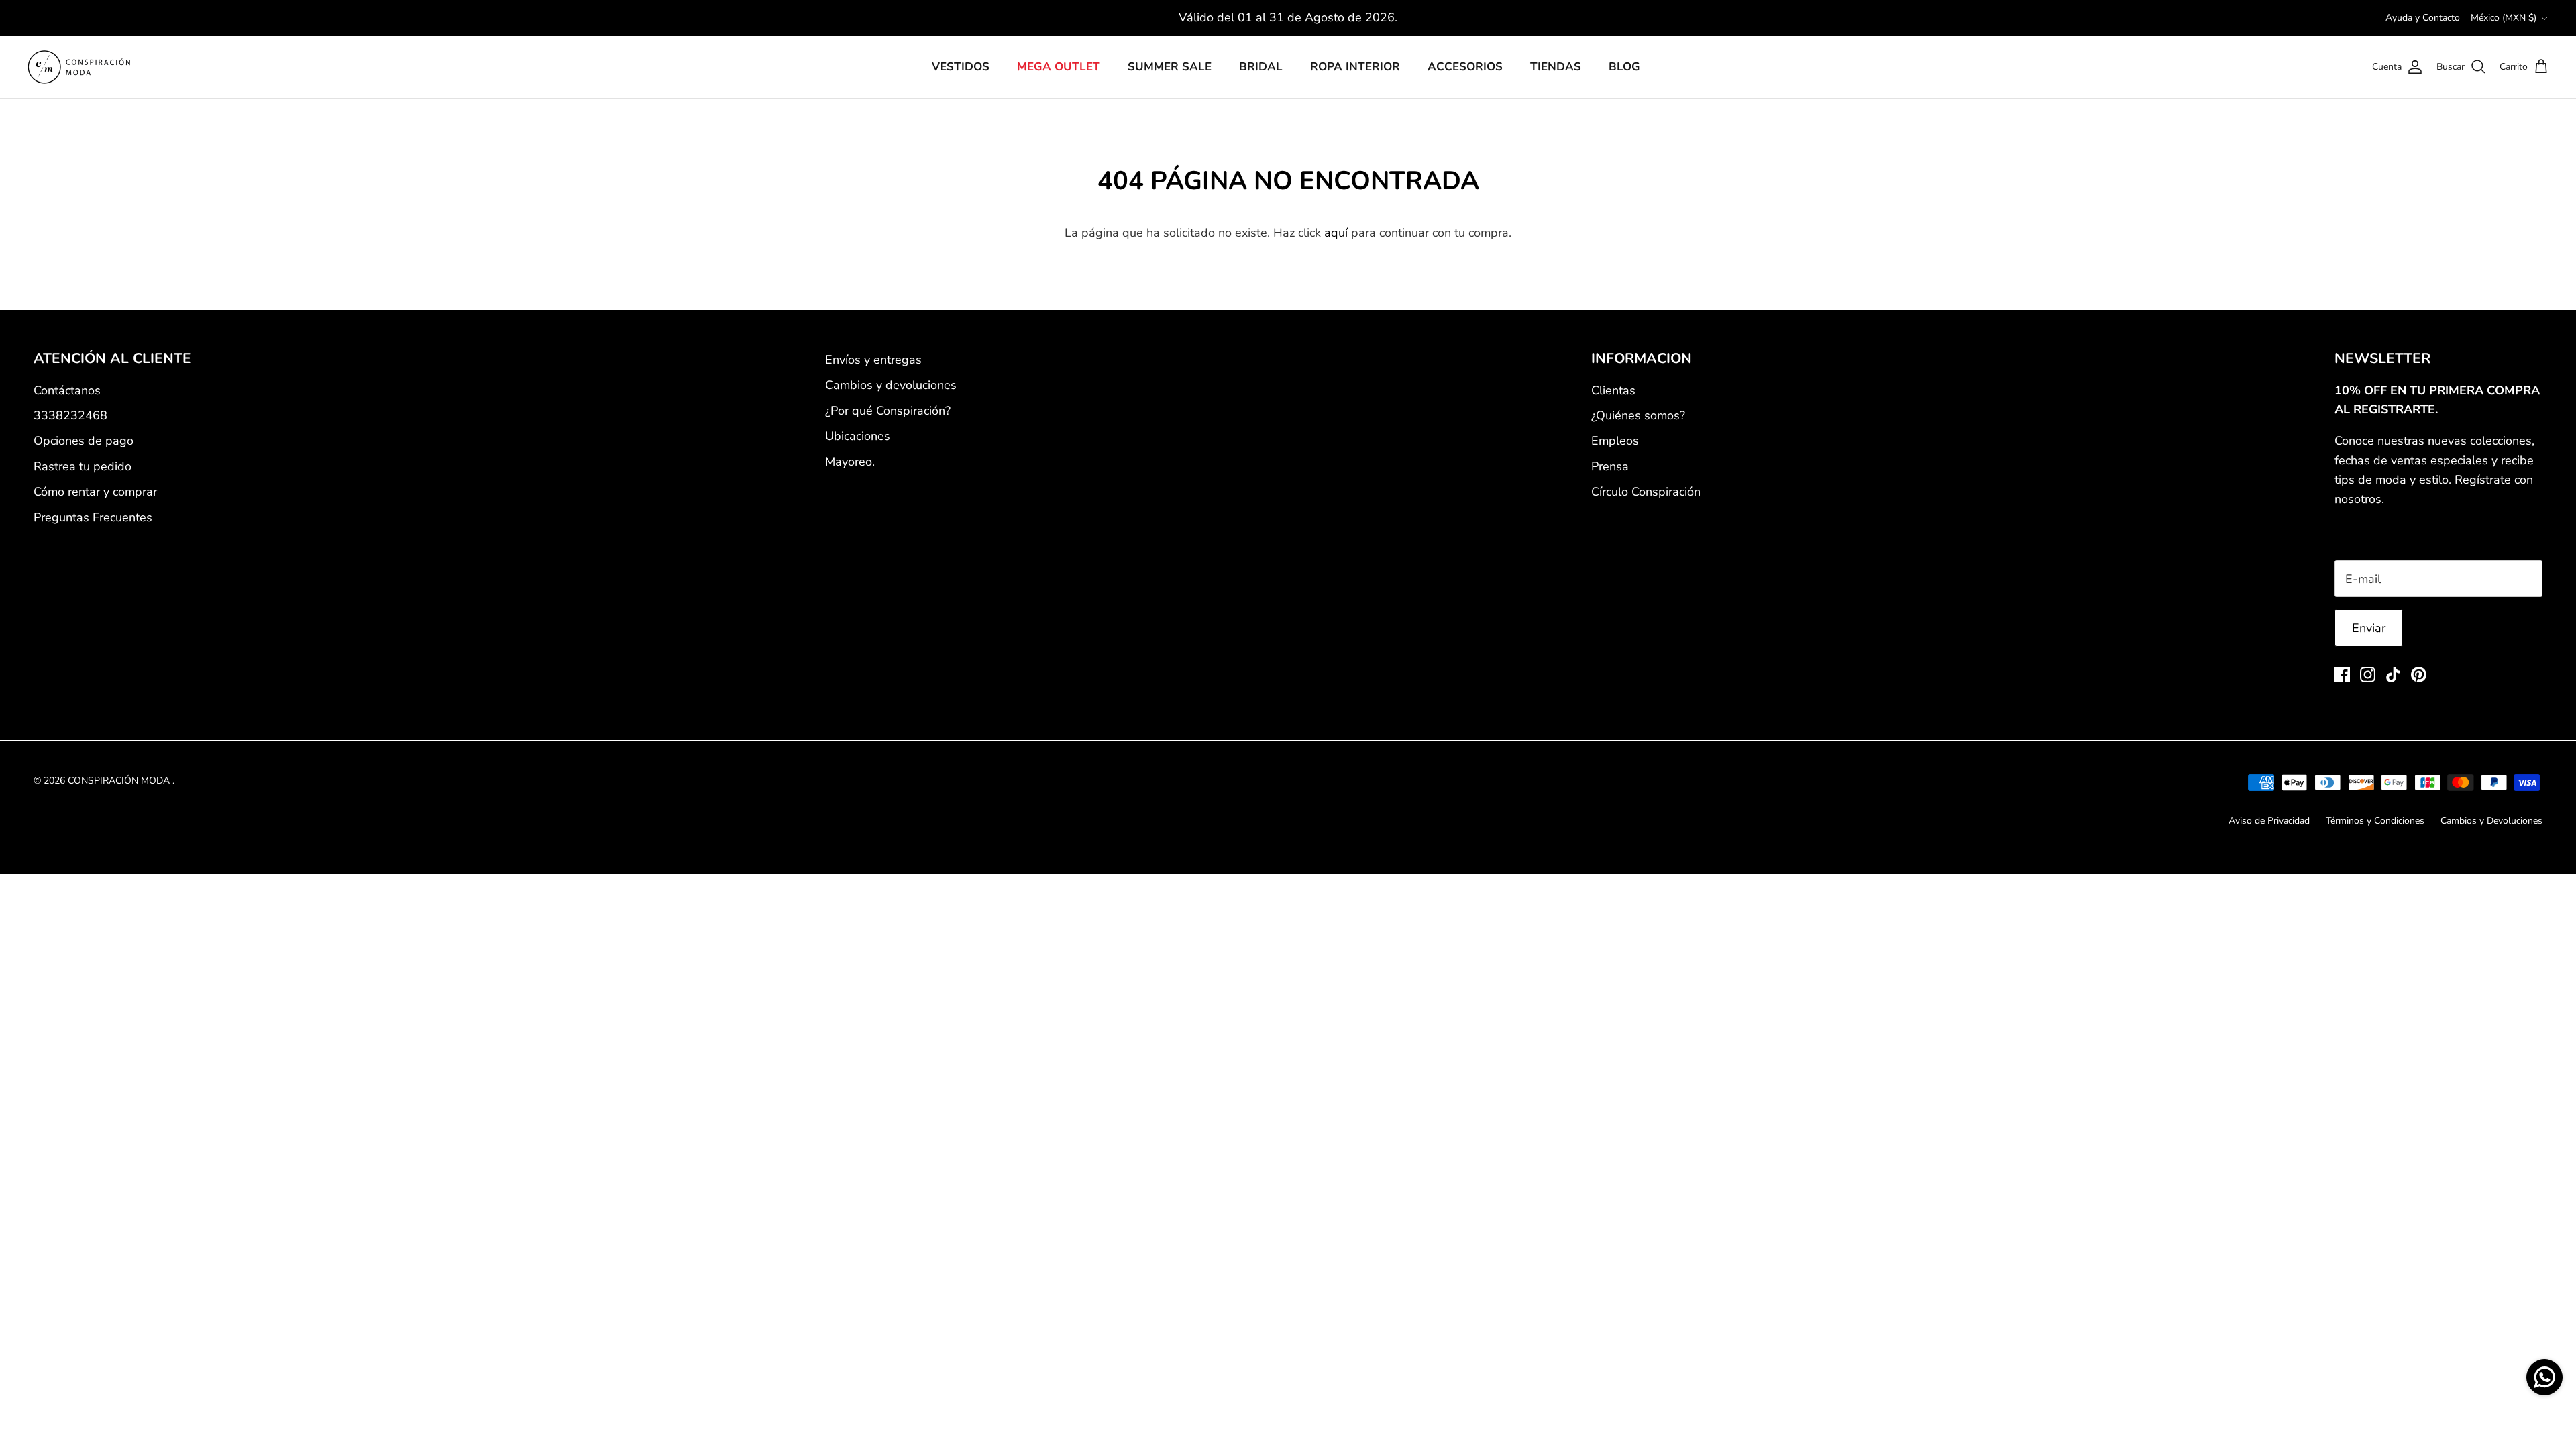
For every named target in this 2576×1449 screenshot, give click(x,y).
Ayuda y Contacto (2423, 18)
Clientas (1613, 390)
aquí (1336, 233)
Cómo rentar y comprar (95, 492)
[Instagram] (2368, 675)
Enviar (2369, 628)
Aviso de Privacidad (2269, 821)
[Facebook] (2342, 675)
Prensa (1610, 466)
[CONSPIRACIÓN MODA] (79, 67)
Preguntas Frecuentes (93, 517)
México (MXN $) (2504, 18)
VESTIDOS (961, 67)
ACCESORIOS (1465, 67)
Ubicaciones (858, 436)
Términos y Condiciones (2375, 821)
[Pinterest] (2419, 675)
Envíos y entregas (873, 360)
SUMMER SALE (1170, 67)
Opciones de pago (84, 441)
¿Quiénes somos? (1638, 415)
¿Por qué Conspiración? (888, 411)
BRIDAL (1261, 67)
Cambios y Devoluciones (2491, 821)
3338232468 (70, 415)
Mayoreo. (850, 462)
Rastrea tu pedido (83, 466)
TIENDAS (1556, 67)
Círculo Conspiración (1646, 492)
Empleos (1615, 441)
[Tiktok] (2393, 675)
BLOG (1624, 67)
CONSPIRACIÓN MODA (120, 781)
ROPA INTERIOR (1355, 67)
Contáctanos (67, 390)
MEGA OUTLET (1059, 67)
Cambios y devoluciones (891, 385)
